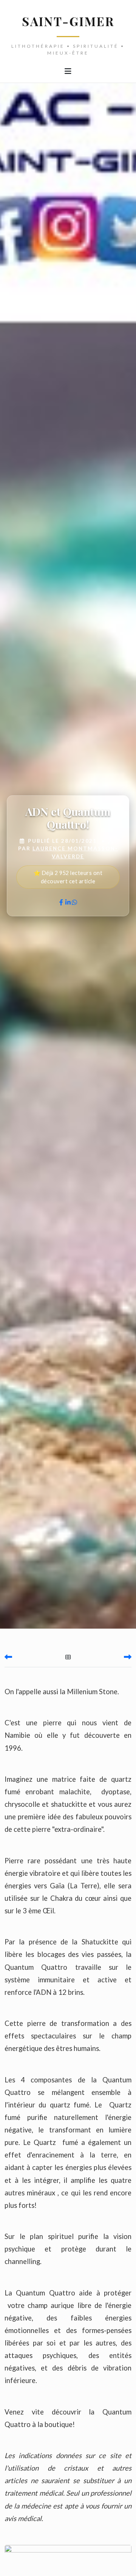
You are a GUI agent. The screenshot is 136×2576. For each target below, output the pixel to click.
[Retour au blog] (68, 1657)
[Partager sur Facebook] (61, 902)
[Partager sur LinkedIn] (68, 902)
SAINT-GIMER (68, 21)
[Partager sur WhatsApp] (74, 902)
